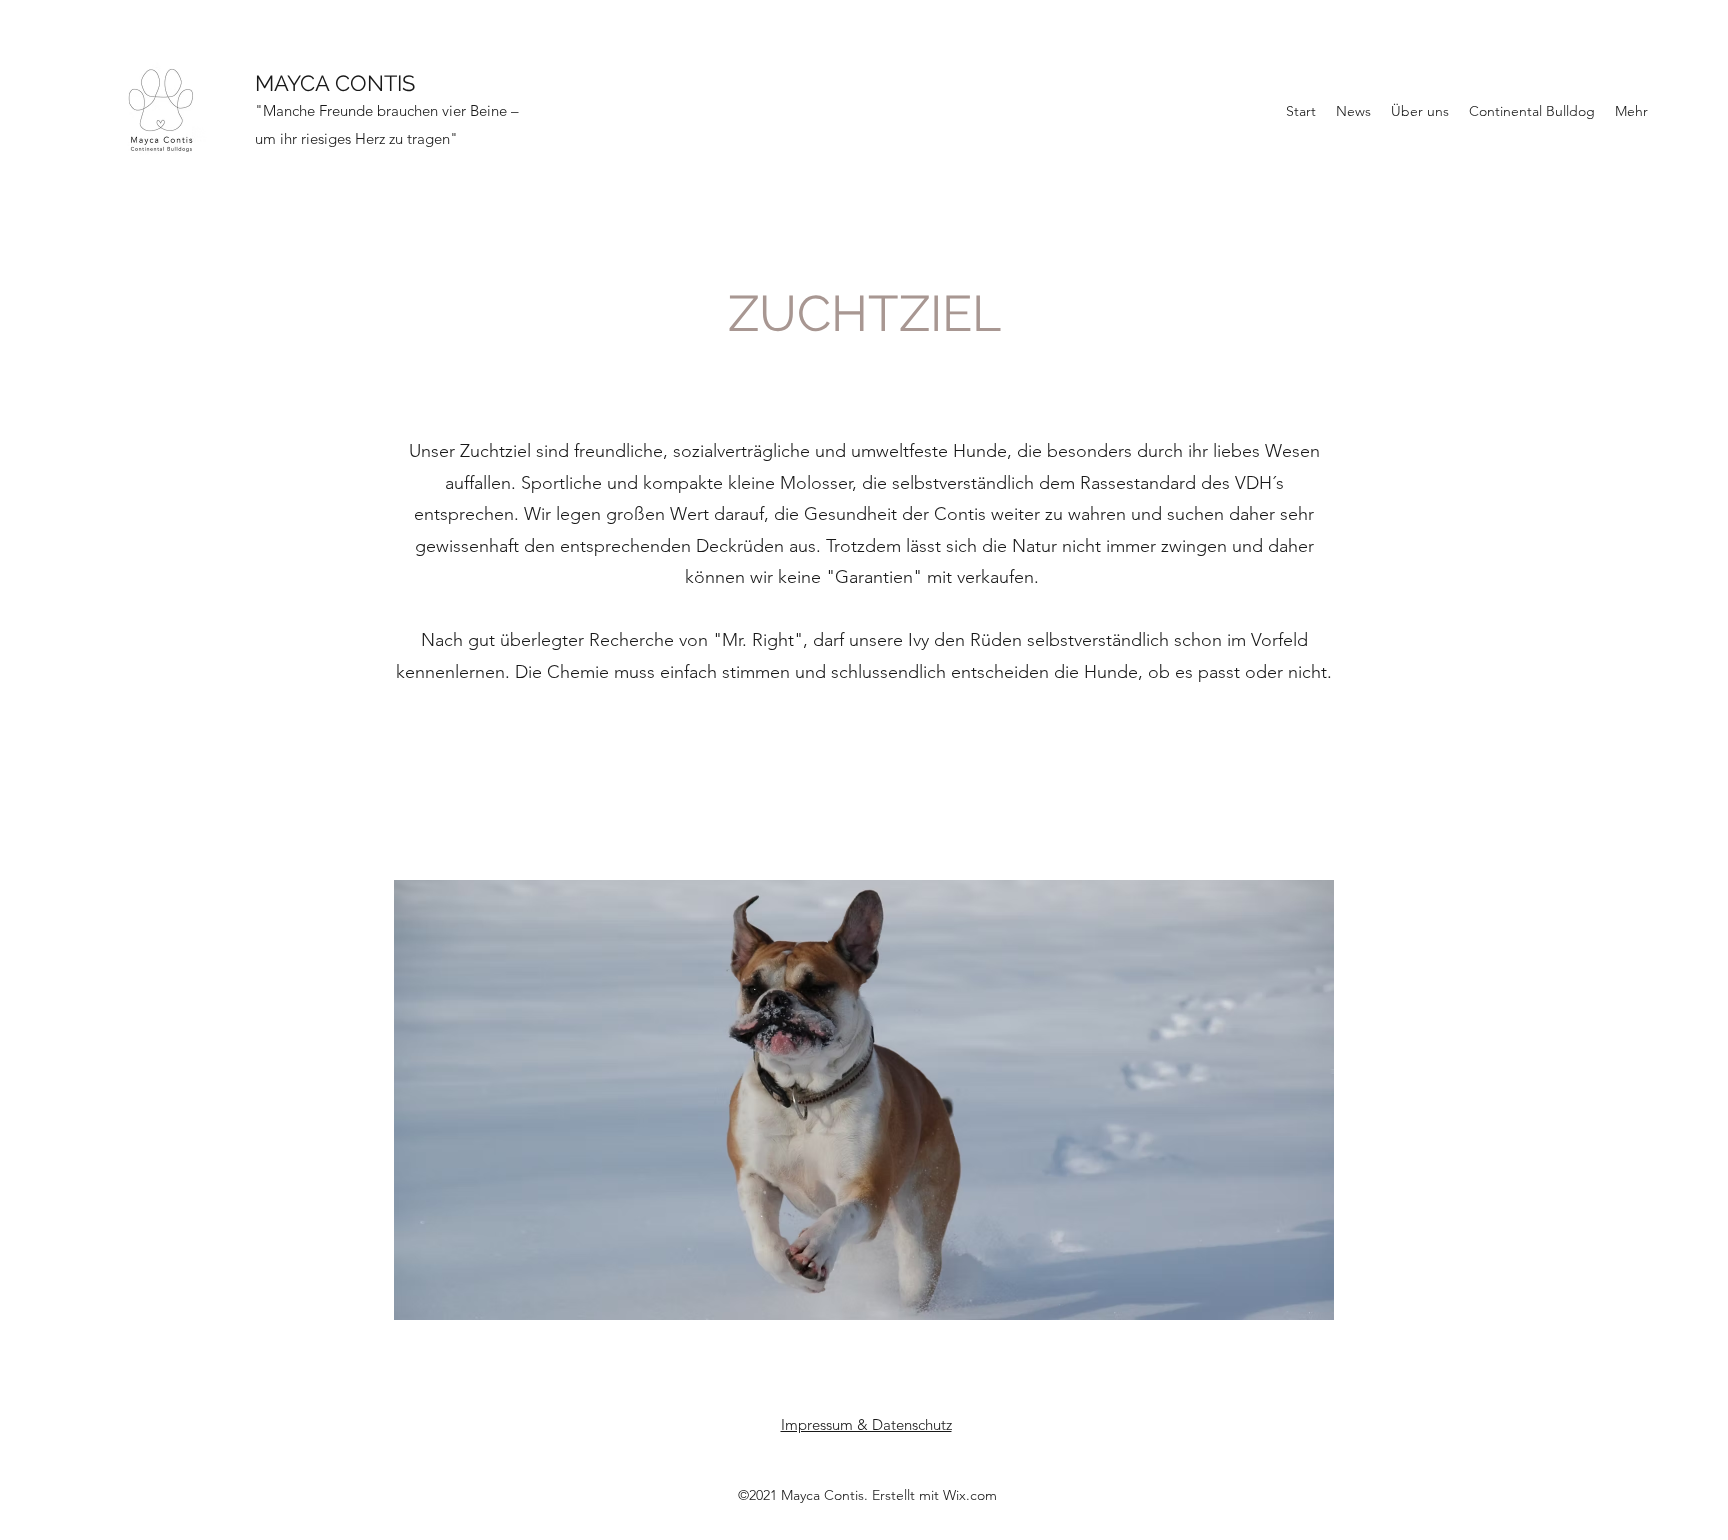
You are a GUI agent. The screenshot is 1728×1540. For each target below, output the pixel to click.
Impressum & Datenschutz (866, 1424)
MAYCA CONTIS (335, 83)
